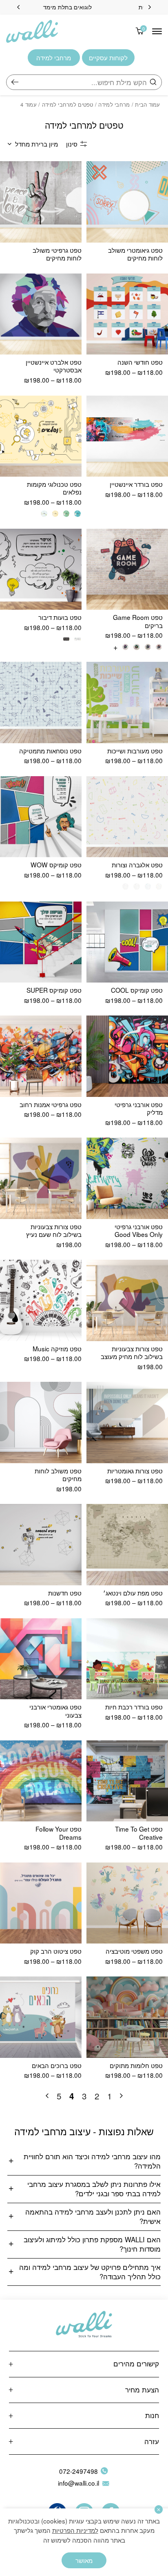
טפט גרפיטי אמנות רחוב (51, 1104)
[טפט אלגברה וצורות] (127, 817)
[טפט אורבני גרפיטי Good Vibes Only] (127, 1178)
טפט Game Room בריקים (138, 621)
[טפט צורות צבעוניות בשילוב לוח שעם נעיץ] (41, 1178)
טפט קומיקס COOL (137, 990)
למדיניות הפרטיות (75, 2530)
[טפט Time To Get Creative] (127, 1781)
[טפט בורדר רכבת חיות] (127, 1659)
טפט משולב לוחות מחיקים (58, 1474)
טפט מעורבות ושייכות (135, 751)
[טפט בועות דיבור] (41, 569)
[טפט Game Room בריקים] (127, 569)
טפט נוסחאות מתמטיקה (50, 751)
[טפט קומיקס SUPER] (41, 942)
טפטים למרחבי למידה (68, 104)
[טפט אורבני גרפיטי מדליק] (127, 1056)
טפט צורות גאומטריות (135, 1471)
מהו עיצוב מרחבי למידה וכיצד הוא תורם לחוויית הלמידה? (92, 2161)
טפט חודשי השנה (140, 362)
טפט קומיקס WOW (56, 865)
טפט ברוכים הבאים (57, 2065)
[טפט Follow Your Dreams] (41, 1781)
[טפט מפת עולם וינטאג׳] (127, 1545)
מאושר (84, 2560)
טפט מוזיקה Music (57, 1348)
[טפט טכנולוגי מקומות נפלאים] (41, 436)
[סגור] (159, 2509)
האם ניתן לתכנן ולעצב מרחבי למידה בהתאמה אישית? (93, 2216)
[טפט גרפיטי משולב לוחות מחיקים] (41, 202)
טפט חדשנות (65, 1593)
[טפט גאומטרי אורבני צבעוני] (41, 1659)
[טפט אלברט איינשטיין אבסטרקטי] (41, 314)
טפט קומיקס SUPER (54, 990)
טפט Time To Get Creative (139, 1833)
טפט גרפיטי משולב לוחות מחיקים (57, 254)
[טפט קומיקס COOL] (127, 942)
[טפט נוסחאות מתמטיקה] (41, 703)
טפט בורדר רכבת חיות (134, 1707)
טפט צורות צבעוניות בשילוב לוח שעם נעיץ (54, 1230)
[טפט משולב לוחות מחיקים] (41, 1423)
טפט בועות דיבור (60, 617)
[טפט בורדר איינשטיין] (127, 436)
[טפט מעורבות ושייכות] (127, 703)
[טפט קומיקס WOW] (41, 817)
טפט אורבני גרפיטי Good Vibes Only (139, 1230)
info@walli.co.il (78, 2483)
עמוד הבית (147, 104)
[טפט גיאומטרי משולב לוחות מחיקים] (127, 202)
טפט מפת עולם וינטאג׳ (133, 1593)
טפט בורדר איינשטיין (136, 484)
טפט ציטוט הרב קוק (56, 1951)
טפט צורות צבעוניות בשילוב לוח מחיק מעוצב (132, 1352)
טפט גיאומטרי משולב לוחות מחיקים (135, 254)
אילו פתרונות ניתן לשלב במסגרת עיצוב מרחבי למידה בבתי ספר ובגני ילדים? (94, 2189)
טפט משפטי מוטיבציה (134, 1951)
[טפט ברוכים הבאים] (41, 2017)
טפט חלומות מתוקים (136, 2065)
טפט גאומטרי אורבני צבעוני (55, 1710)
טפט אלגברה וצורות (137, 865)
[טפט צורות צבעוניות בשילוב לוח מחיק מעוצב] (127, 1300)
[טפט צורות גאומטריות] (127, 1423)
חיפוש (15, 82)
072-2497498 (78, 2471)
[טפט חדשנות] (41, 1545)
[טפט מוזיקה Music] (41, 1300)
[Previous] (150, 7)
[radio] (77, 513)
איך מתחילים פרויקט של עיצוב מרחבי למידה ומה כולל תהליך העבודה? (90, 2272)
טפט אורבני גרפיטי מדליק (139, 1108)
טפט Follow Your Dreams (59, 1833)
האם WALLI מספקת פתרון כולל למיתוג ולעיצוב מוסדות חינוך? (92, 2244)
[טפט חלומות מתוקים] (127, 2017)
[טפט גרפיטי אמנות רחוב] (41, 1056)
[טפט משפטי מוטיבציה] (127, 1903)
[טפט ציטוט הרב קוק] (41, 1903)
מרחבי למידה (114, 104)
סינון (72, 144)
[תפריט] (157, 31)
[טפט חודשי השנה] (127, 314)
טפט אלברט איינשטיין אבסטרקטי (54, 366)
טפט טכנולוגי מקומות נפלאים (54, 488)
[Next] (18, 7)
